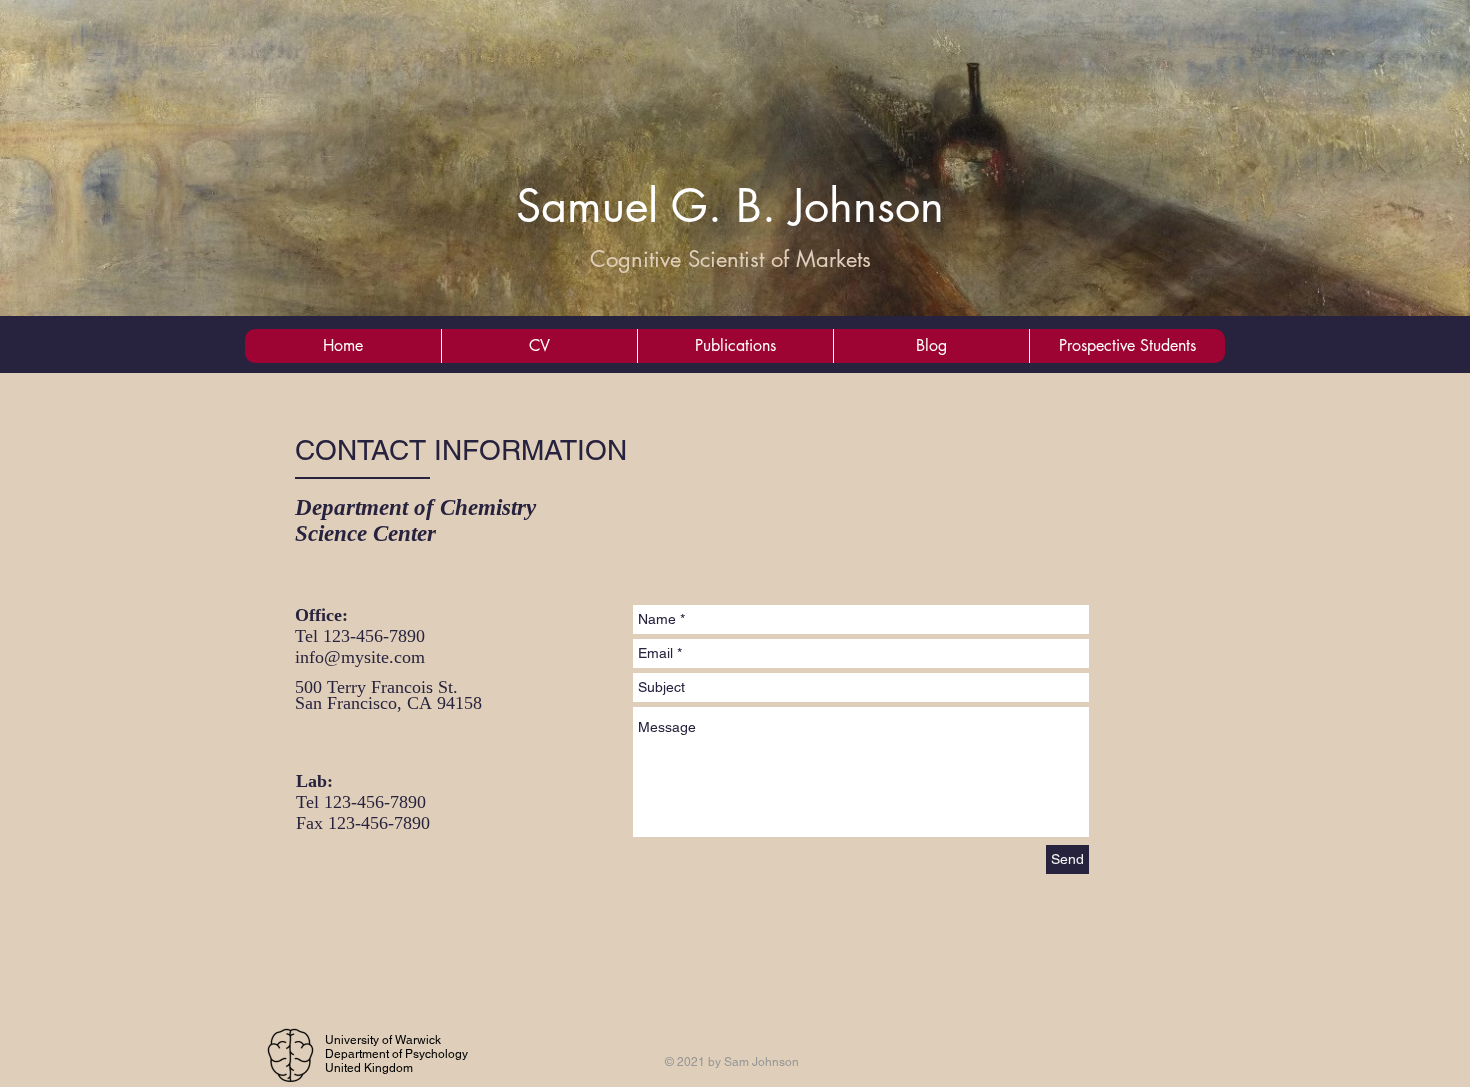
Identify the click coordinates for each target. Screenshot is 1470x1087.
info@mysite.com (360, 657)
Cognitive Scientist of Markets (730, 259)
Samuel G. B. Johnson (730, 205)
